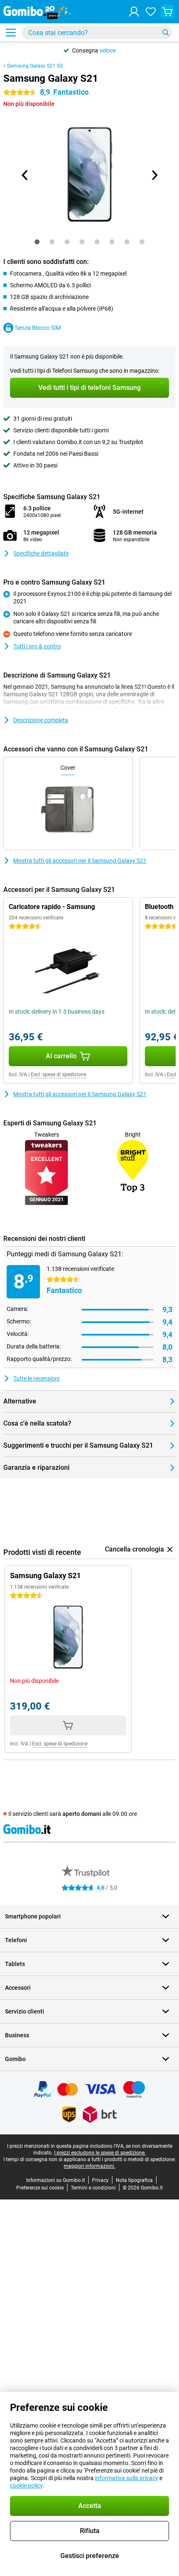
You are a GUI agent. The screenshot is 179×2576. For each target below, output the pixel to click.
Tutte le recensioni (36, 1378)
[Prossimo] (154, 175)
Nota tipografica (134, 2180)
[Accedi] (134, 12)
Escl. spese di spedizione (58, 1075)
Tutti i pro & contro (37, 646)
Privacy (100, 2180)
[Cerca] (166, 33)
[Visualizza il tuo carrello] (167, 12)
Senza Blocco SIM (38, 328)
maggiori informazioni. (89, 2166)
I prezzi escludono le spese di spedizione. (100, 2153)
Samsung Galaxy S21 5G (35, 66)
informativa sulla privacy (127, 2478)
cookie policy (26, 2486)
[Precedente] (25, 175)
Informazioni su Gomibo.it (56, 2180)
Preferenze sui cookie (40, 2188)
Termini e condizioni (93, 2188)
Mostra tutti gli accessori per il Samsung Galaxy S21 (80, 861)
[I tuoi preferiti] (151, 12)
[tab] (37, 242)
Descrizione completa (41, 720)
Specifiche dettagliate (41, 553)
